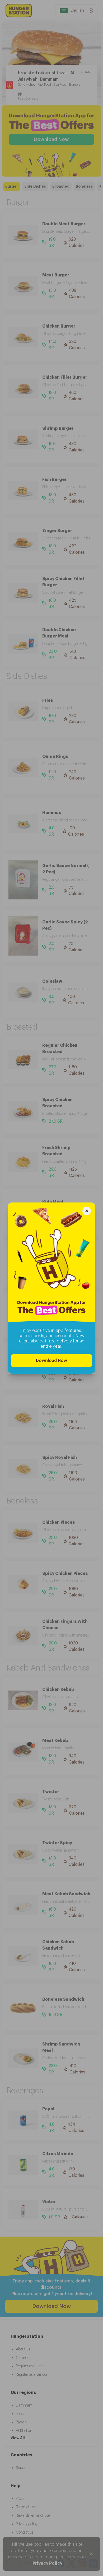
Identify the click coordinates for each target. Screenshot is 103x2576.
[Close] (87, 1212)
